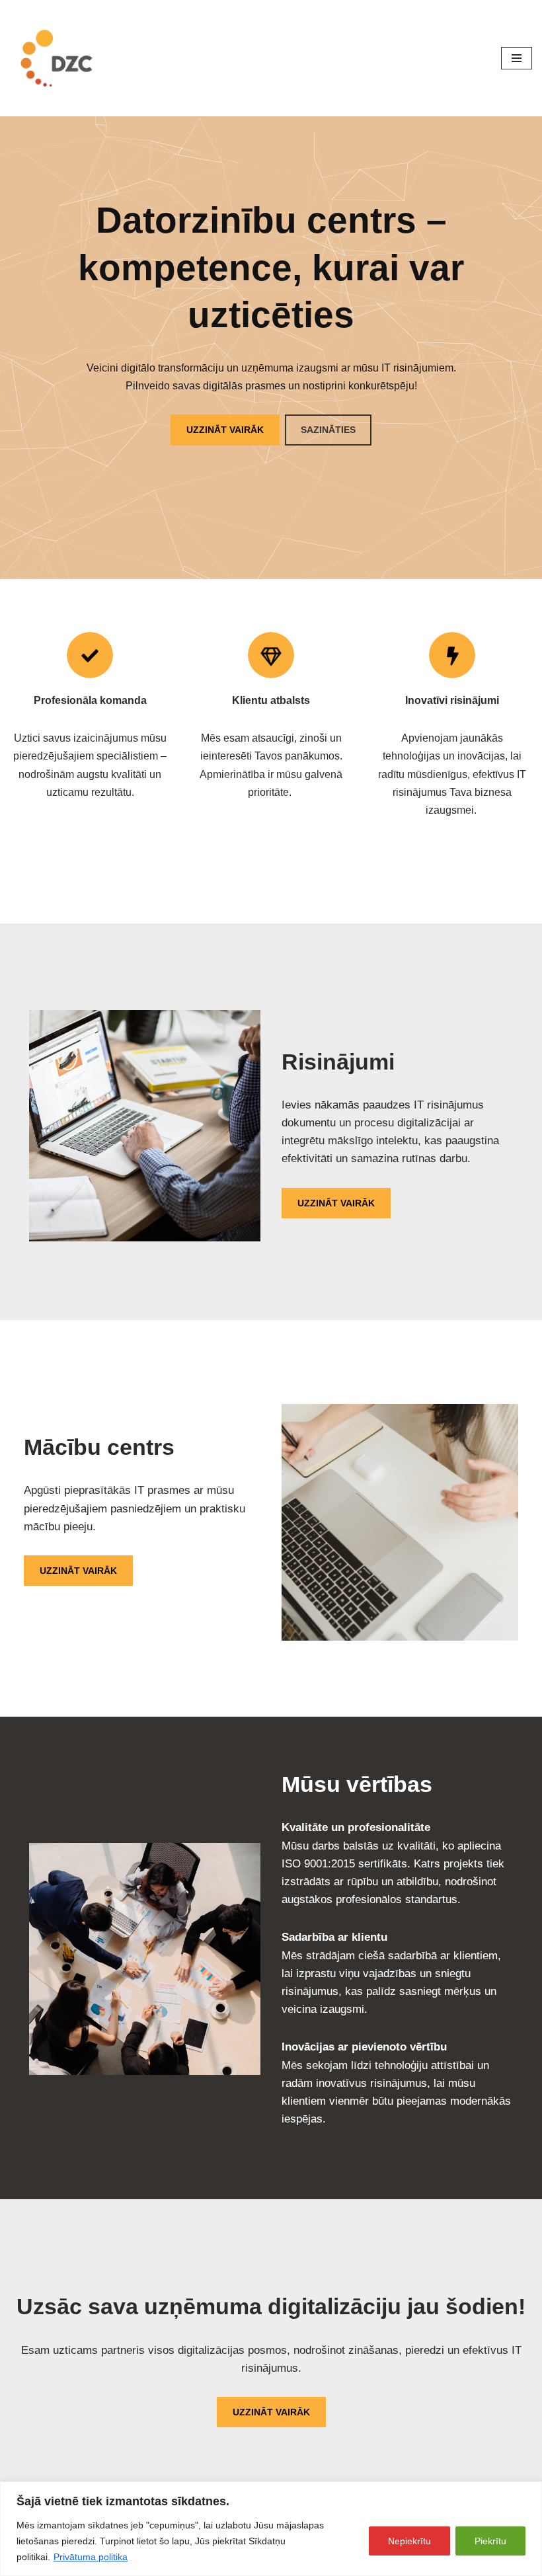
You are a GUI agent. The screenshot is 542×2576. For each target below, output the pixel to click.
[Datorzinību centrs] (59, 58)
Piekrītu (490, 2541)
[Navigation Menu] (517, 58)
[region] (271, 2529)
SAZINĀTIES (328, 430)
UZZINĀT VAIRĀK (225, 430)
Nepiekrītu (409, 2541)
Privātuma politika (91, 2557)
